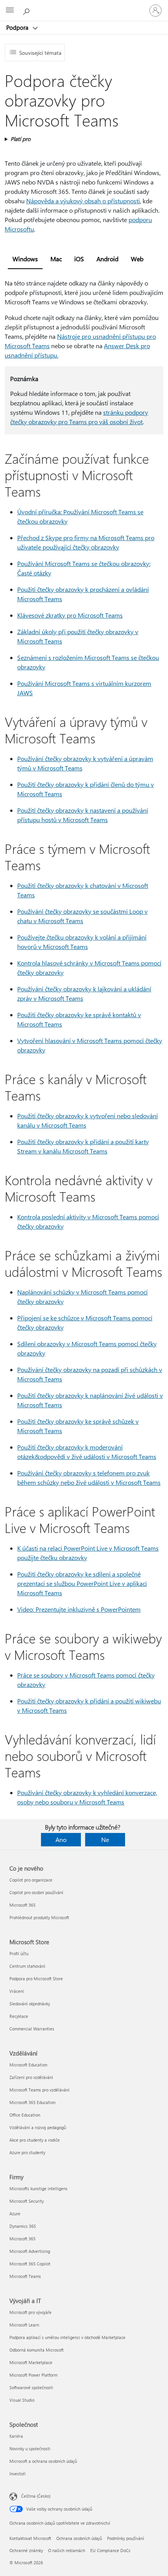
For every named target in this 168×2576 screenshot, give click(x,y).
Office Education (25, 2115)
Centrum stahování (27, 1966)
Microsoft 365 (22, 1905)
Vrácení (17, 1991)
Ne (105, 1839)
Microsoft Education (28, 2065)
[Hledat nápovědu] (27, 10)
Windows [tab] (25, 259)
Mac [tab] (56, 259)
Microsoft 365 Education (32, 2102)
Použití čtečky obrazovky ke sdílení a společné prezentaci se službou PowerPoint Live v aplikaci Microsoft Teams (82, 1583)
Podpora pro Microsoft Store (36, 1979)
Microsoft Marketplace (31, 2362)
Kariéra (16, 2436)
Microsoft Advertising (30, 2251)
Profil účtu (19, 1953)
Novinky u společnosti (30, 2449)
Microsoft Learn (24, 2325)
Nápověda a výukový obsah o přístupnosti (83, 201)
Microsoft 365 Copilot (30, 2264)
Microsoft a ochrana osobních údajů (43, 2461)
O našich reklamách (67, 2550)
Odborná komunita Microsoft (37, 2350)
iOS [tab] (79, 259)
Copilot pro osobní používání (36, 1892)
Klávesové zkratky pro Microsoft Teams (70, 615)
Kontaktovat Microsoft (30, 2538)
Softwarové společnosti (31, 2387)
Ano (61, 1839)
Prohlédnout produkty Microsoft (39, 1917)
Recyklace (19, 2016)
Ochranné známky (26, 2550)
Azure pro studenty (27, 2152)
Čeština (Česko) (36, 2496)
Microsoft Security (27, 2201)
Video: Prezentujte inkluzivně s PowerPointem (79, 1609)
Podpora (18, 27)
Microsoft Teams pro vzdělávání (39, 2090)
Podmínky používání (126, 2538)
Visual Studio (22, 2400)
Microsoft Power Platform (33, 2375)
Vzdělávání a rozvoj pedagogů (38, 2127)
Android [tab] (107, 259)
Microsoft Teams (25, 2276)
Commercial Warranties (32, 2029)
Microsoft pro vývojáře (30, 2312)
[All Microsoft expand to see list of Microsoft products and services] (10, 11)
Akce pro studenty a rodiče (35, 2140)
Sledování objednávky (30, 2004)
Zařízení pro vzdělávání (31, 2077)
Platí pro (21, 139)
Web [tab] (137, 259)
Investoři (18, 2474)
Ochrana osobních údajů (79, 2538)
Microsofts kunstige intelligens (38, 2188)
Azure (15, 2214)
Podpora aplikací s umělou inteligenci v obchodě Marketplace (67, 2337)
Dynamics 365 (23, 2226)
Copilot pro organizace (31, 1880)
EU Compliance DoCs (110, 2550)
